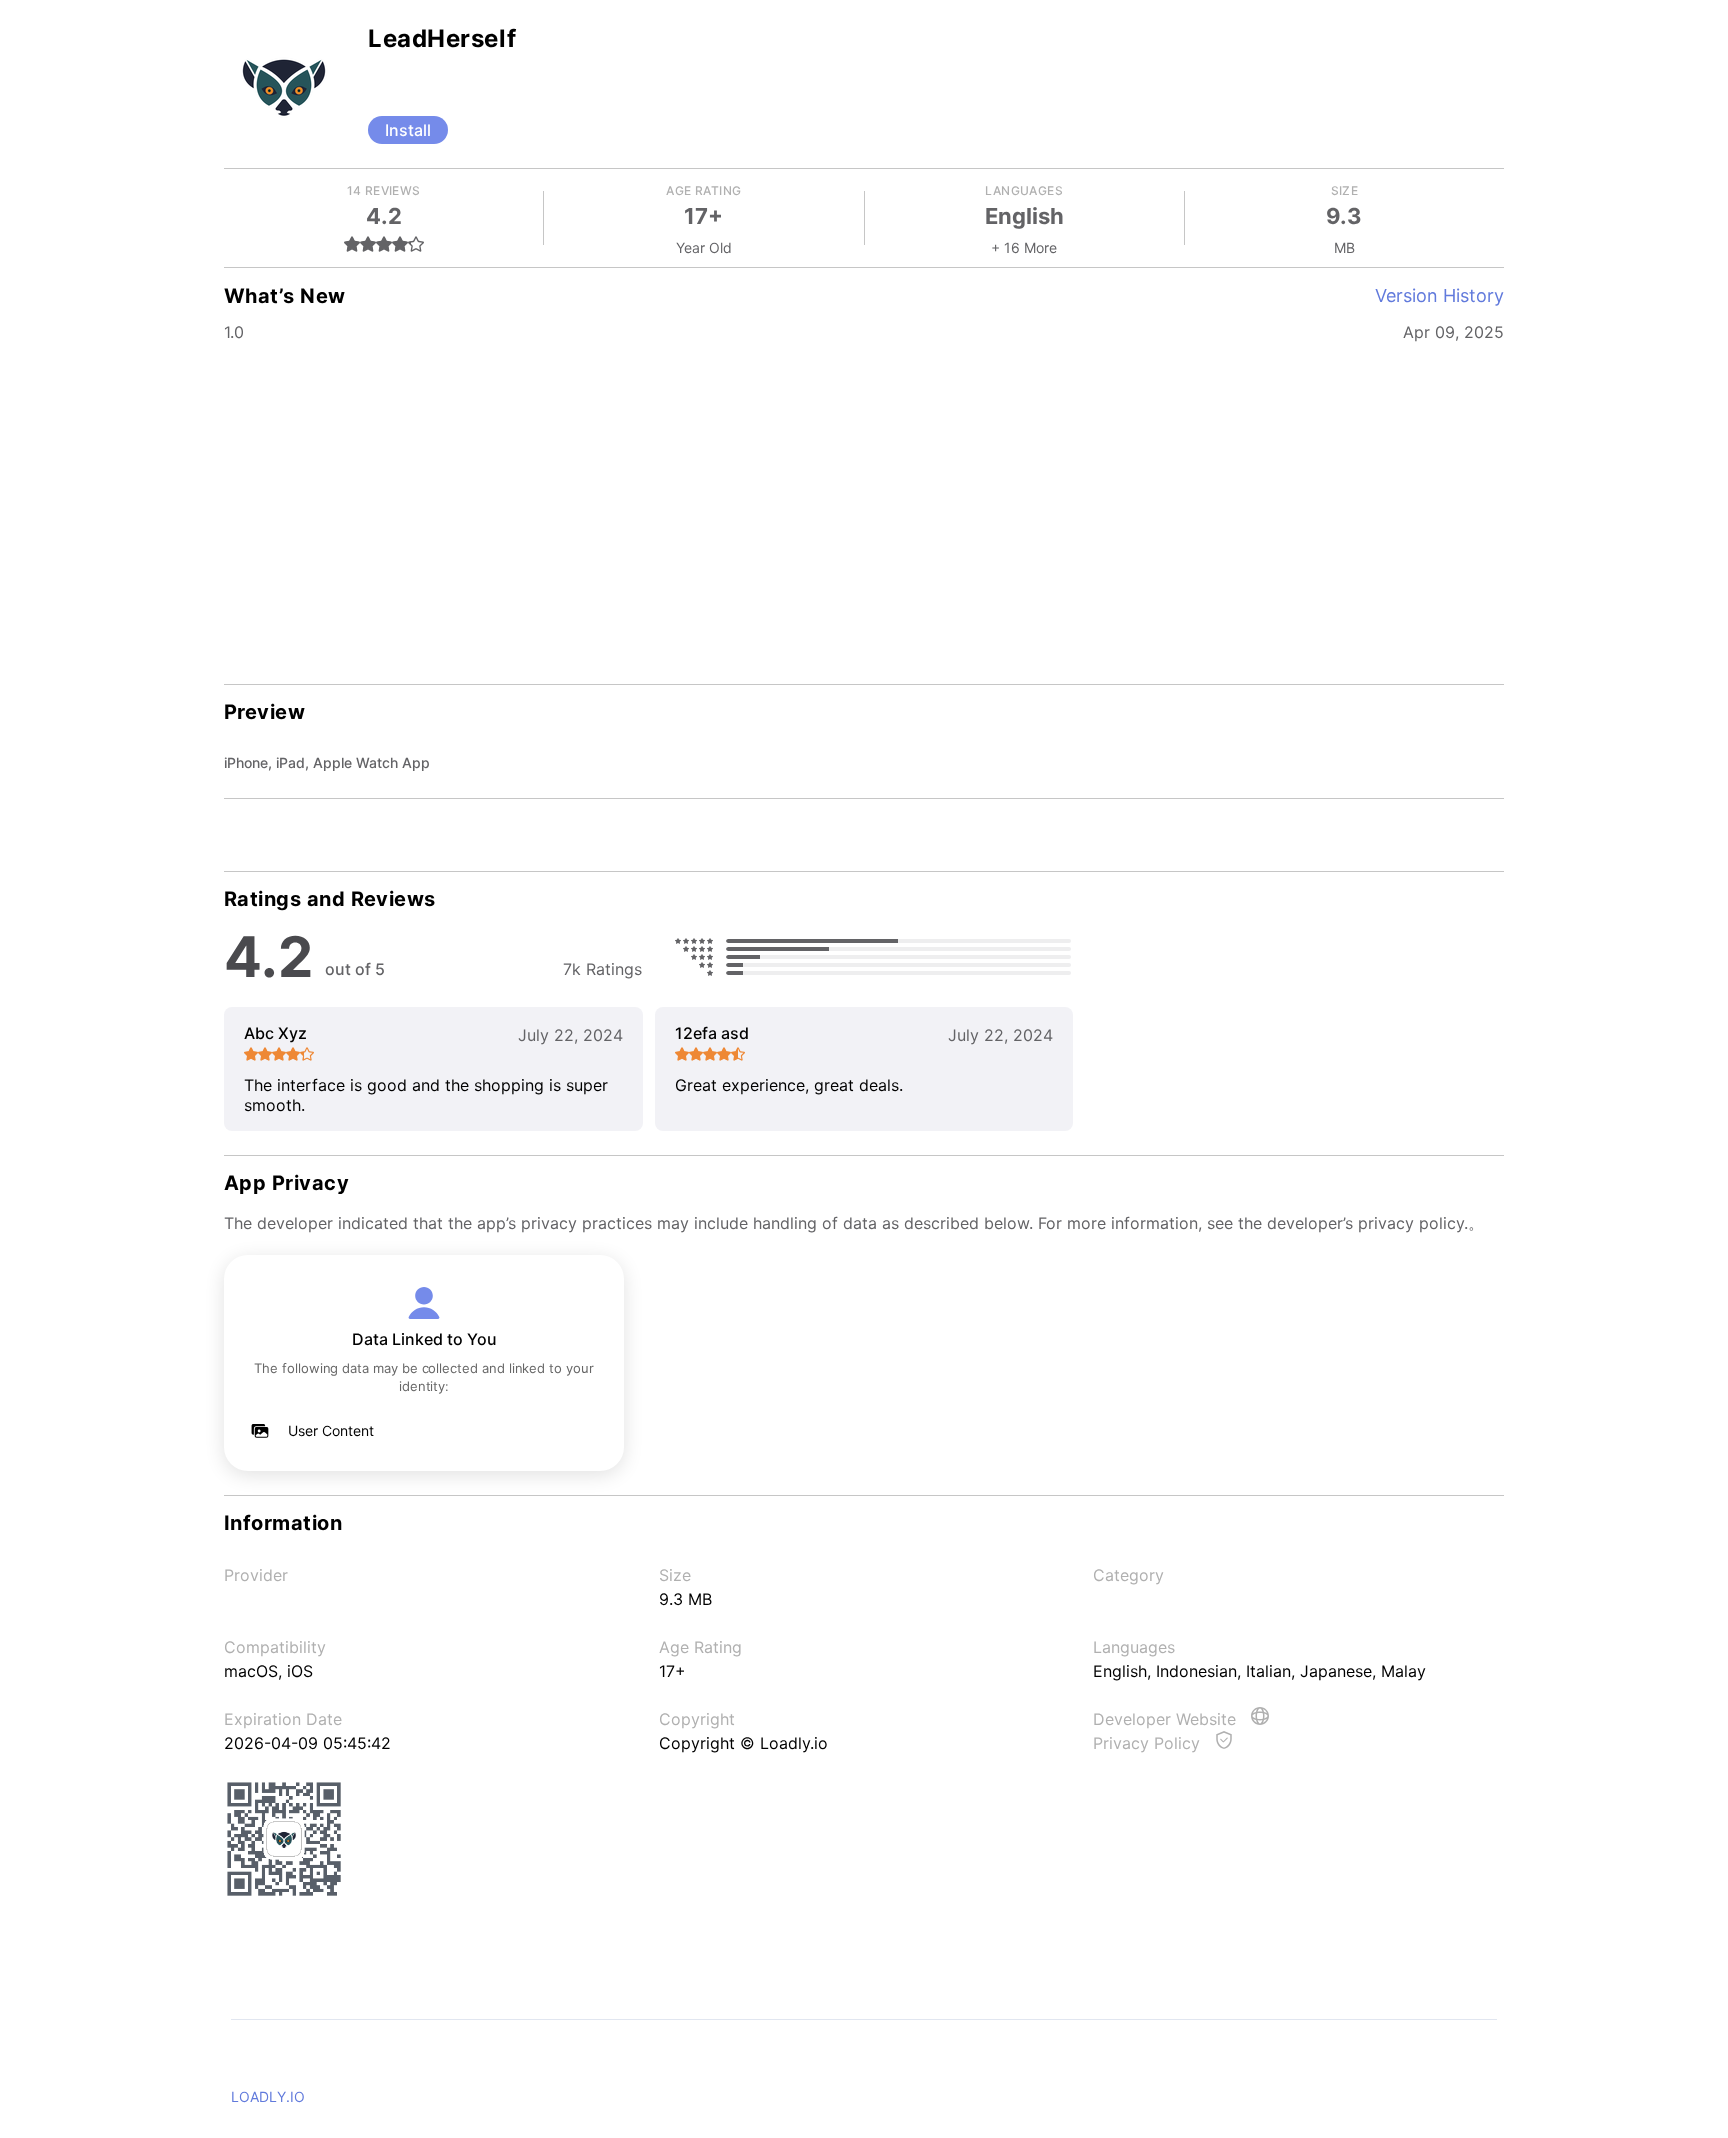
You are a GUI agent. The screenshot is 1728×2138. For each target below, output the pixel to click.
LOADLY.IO (268, 2096)
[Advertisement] (864, 500)
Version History (1439, 295)
